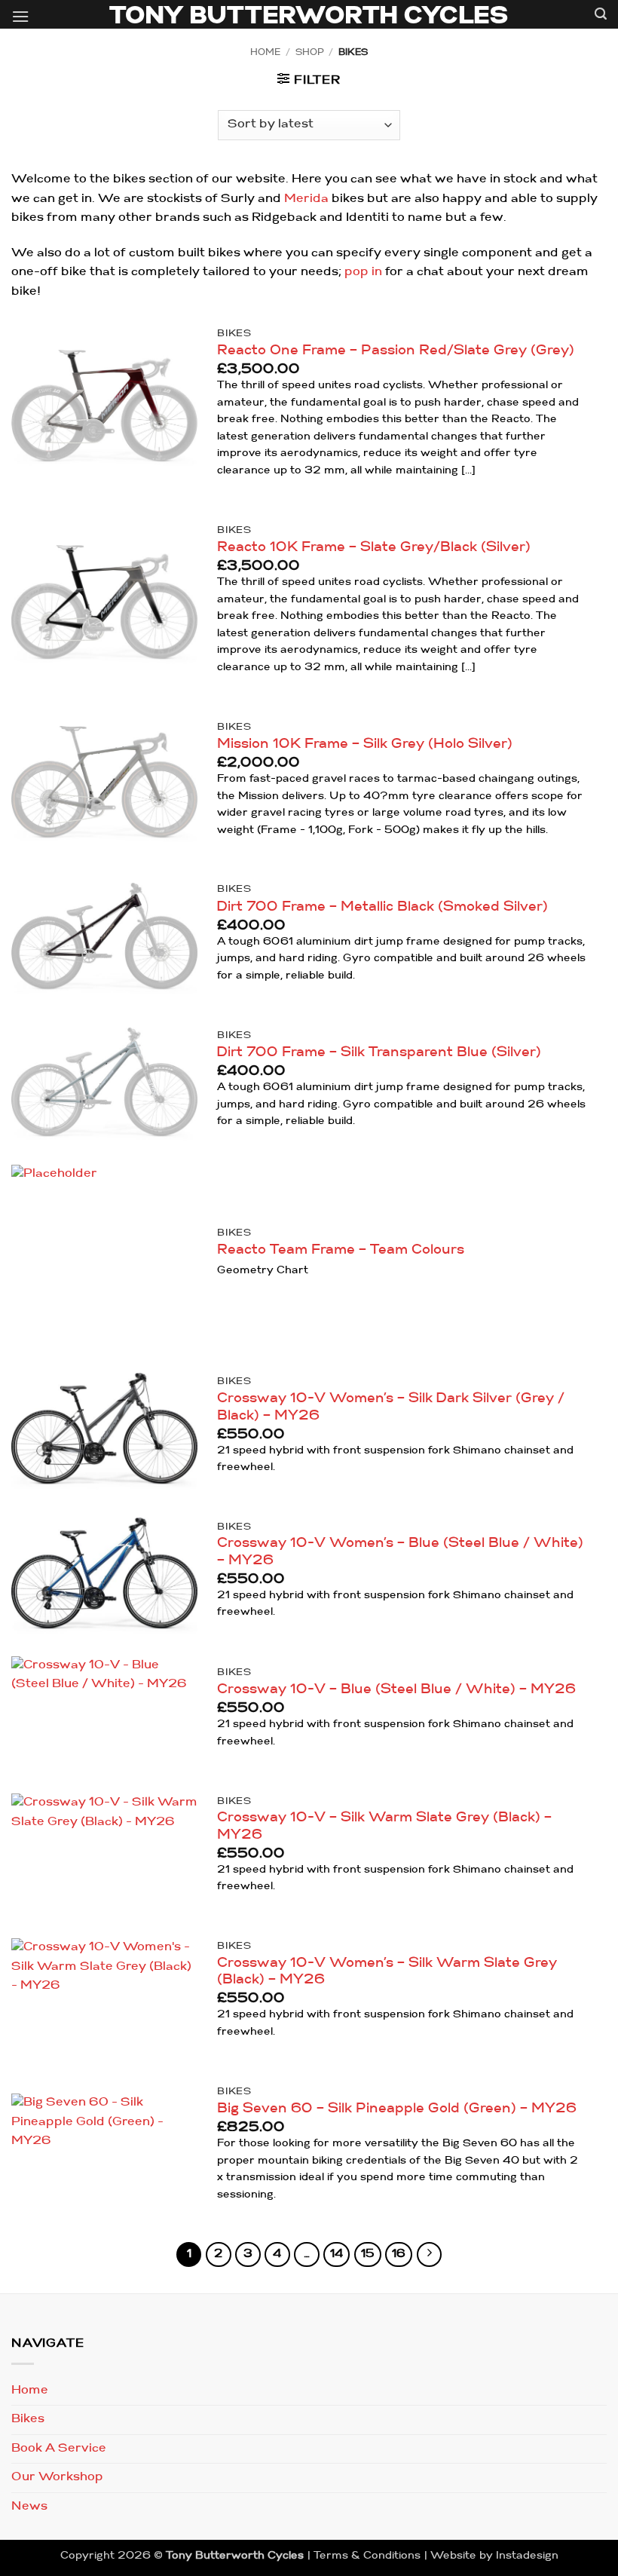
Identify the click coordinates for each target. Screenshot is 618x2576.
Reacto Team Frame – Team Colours (341, 1250)
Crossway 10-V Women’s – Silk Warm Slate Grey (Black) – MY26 (387, 1972)
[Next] (430, 2255)
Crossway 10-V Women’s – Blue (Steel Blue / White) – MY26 (400, 1552)
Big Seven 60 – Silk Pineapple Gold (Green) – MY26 (397, 2109)
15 (368, 2254)
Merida (306, 199)
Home (265, 53)
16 (399, 2254)
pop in (363, 272)
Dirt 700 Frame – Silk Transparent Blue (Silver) (379, 1053)
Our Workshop (57, 2477)
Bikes (28, 2419)
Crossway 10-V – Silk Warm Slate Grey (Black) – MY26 (384, 1827)
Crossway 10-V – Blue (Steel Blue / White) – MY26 (396, 1690)
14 (337, 2254)
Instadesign (527, 2556)
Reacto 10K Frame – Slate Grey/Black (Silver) (374, 548)
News (29, 2507)
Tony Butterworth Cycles (309, 17)
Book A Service (59, 2449)
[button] (20, 18)
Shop (310, 53)
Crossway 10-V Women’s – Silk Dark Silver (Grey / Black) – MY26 (391, 1407)
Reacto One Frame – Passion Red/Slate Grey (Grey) (396, 351)
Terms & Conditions (367, 2556)
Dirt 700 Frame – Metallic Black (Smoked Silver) (382, 907)
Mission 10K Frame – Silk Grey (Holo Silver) (365, 744)
